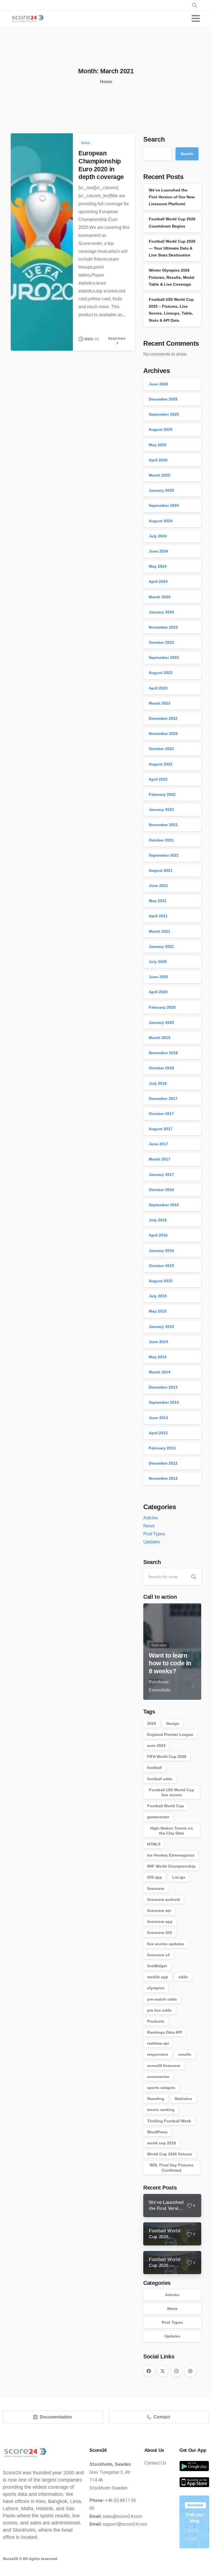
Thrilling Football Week (169, 2121)
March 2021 (160, 931)
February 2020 (162, 1007)
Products (156, 2021)
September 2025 (164, 414)
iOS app (155, 1877)
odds (183, 1977)
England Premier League (170, 1735)
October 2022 (161, 749)
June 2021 (158, 886)
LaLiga (179, 1877)
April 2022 (158, 779)
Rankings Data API (165, 2032)
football (154, 1768)
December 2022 (163, 718)
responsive (158, 2054)
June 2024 (158, 551)
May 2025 (158, 445)
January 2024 (161, 612)
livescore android (164, 1899)
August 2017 (161, 1129)
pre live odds (159, 2010)
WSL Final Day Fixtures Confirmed (172, 2168)
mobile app (158, 1977)
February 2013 (162, 1448)
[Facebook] (149, 2371)
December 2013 (163, 1387)
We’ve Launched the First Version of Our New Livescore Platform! (172, 197)
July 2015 (158, 1296)
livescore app (160, 1922)
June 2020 (158, 977)
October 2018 (161, 1068)
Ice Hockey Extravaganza (171, 1855)
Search (154, 139)
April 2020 (158, 992)
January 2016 (161, 1251)
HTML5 (154, 1844)
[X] (163, 2371)
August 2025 (161, 429)
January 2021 (161, 946)
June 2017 (158, 1144)
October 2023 (161, 642)
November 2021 (163, 825)
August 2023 (161, 673)
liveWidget (157, 1966)
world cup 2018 (161, 2143)
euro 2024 (156, 1746)
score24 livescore (164, 2066)
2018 (152, 1723)
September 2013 (164, 1402)
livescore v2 (158, 1955)
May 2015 (158, 1311)
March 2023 (160, 703)
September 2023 (164, 657)
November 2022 (163, 734)
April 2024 (158, 581)
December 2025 (163, 399)
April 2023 (158, 688)
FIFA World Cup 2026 (167, 1757)
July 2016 (158, 1220)
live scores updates (166, 1944)
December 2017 (163, 1098)
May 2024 (158, 566)
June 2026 (158, 384)
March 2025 (160, 475)
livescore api (159, 1911)
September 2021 (164, 855)
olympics (156, 1988)
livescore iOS (160, 1933)
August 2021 (161, 870)
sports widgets (161, 2088)
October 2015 (161, 1266)
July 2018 (158, 1083)
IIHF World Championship (171, 1866)
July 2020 (158, 962)
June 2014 (158, 1342)
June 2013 (158, 1418)
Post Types (154, 1534)
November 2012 (163, 1478)
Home (106, 82)
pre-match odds (162, 1999)
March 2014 (160, 1372)
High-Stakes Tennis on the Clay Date (172, 1831)
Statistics (183, 2099)
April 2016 (158, 1235)
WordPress (157, 2132)
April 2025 (158, 460)
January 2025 (161, 490)
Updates (152, 1542)
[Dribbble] (190, 2371)
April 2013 (158, 1433)
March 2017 (160, 1159)
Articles (151, 1518)
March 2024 (160, 597)
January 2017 (161, 1175)
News (149, 1526)
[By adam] (22, 339)
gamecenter (158, 1817)
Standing (156, 2099)
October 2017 (161, 1114)
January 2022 (161, 810)
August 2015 (161, 1281)
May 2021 (158, 901)
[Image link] (194, 2466)
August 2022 (161, 764)
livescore (156, 1888)
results (185, 2054)
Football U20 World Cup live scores (172, 1792)
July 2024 (158, 536)
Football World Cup (165, 1806)
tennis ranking (161, 2110)
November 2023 (163, 627)
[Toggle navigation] (196, 18)
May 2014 (158, 1357)
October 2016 (161, 1190)
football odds (160, 1779)
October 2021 (161, 840)
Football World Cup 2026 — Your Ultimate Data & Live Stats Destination (172, 248)
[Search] (194, 1577)
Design (173, 1723)
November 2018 (163, 1053)
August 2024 (161, 521)
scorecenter (158, 2077)
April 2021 (158, 916)
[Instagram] (176, 2371)
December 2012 (163, 1463)
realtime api (158, 2043)
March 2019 (160, 1038)
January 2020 (161, 1022)
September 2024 (164, 505)
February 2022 (162, 794)
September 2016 (164, 1205)
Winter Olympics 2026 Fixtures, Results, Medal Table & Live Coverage (172, 277)
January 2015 (161, 1327)
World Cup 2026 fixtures (170, 2154)
